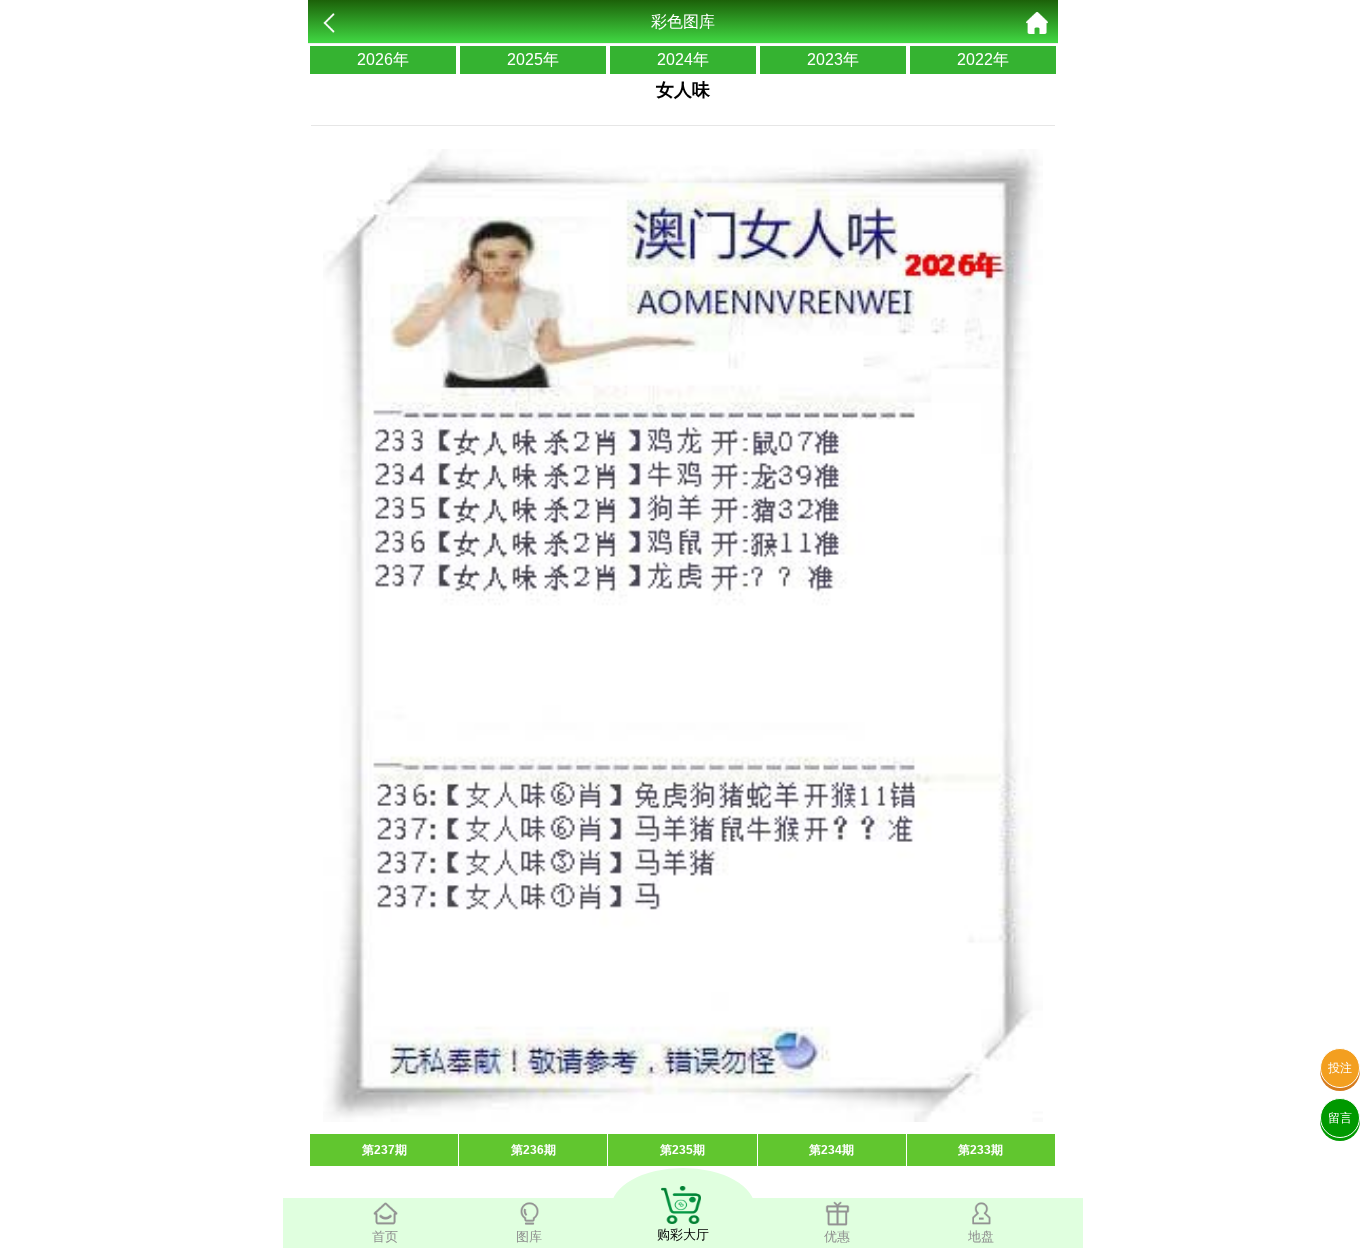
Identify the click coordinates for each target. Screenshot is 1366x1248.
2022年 (983, 59)
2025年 (533, 59)
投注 (1340, 1068)
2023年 (833, 59)
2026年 (383, 59)
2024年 (683, 59)
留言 (1340, 1118)
